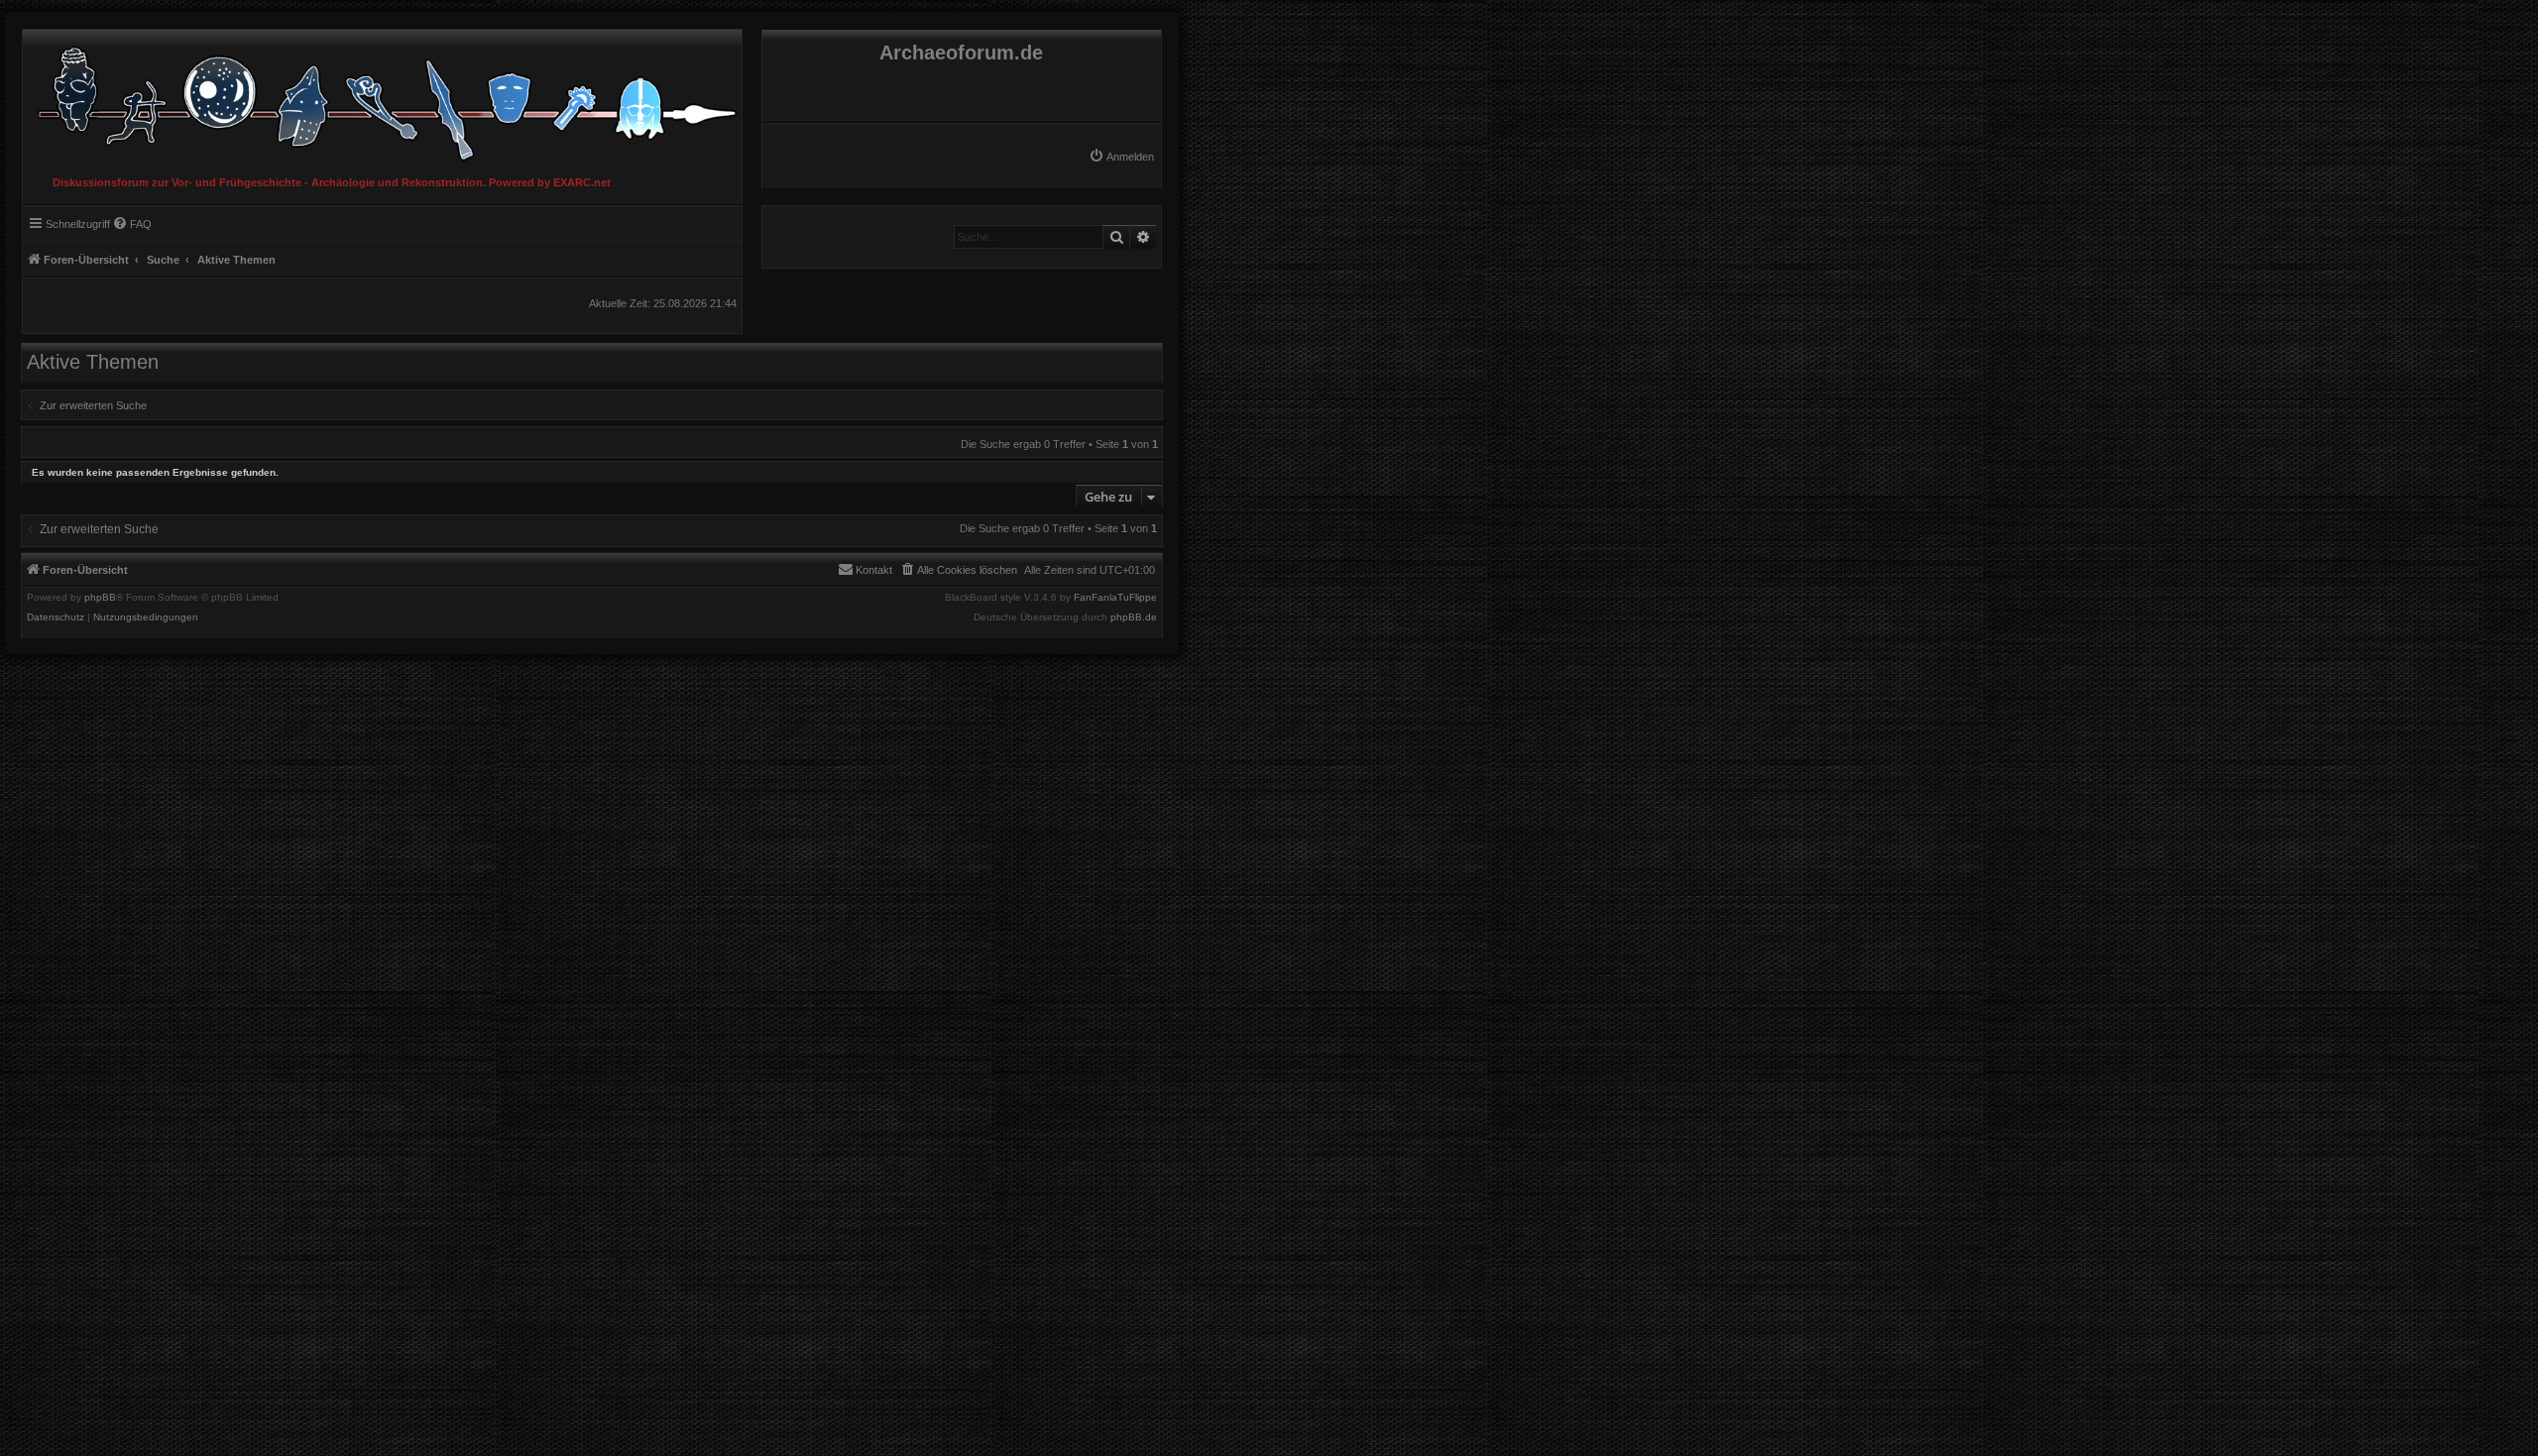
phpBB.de (1134, 617)
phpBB (100, 598)
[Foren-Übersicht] (382, 99)
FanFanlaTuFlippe (1115, 598)
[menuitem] (1121, 157)
